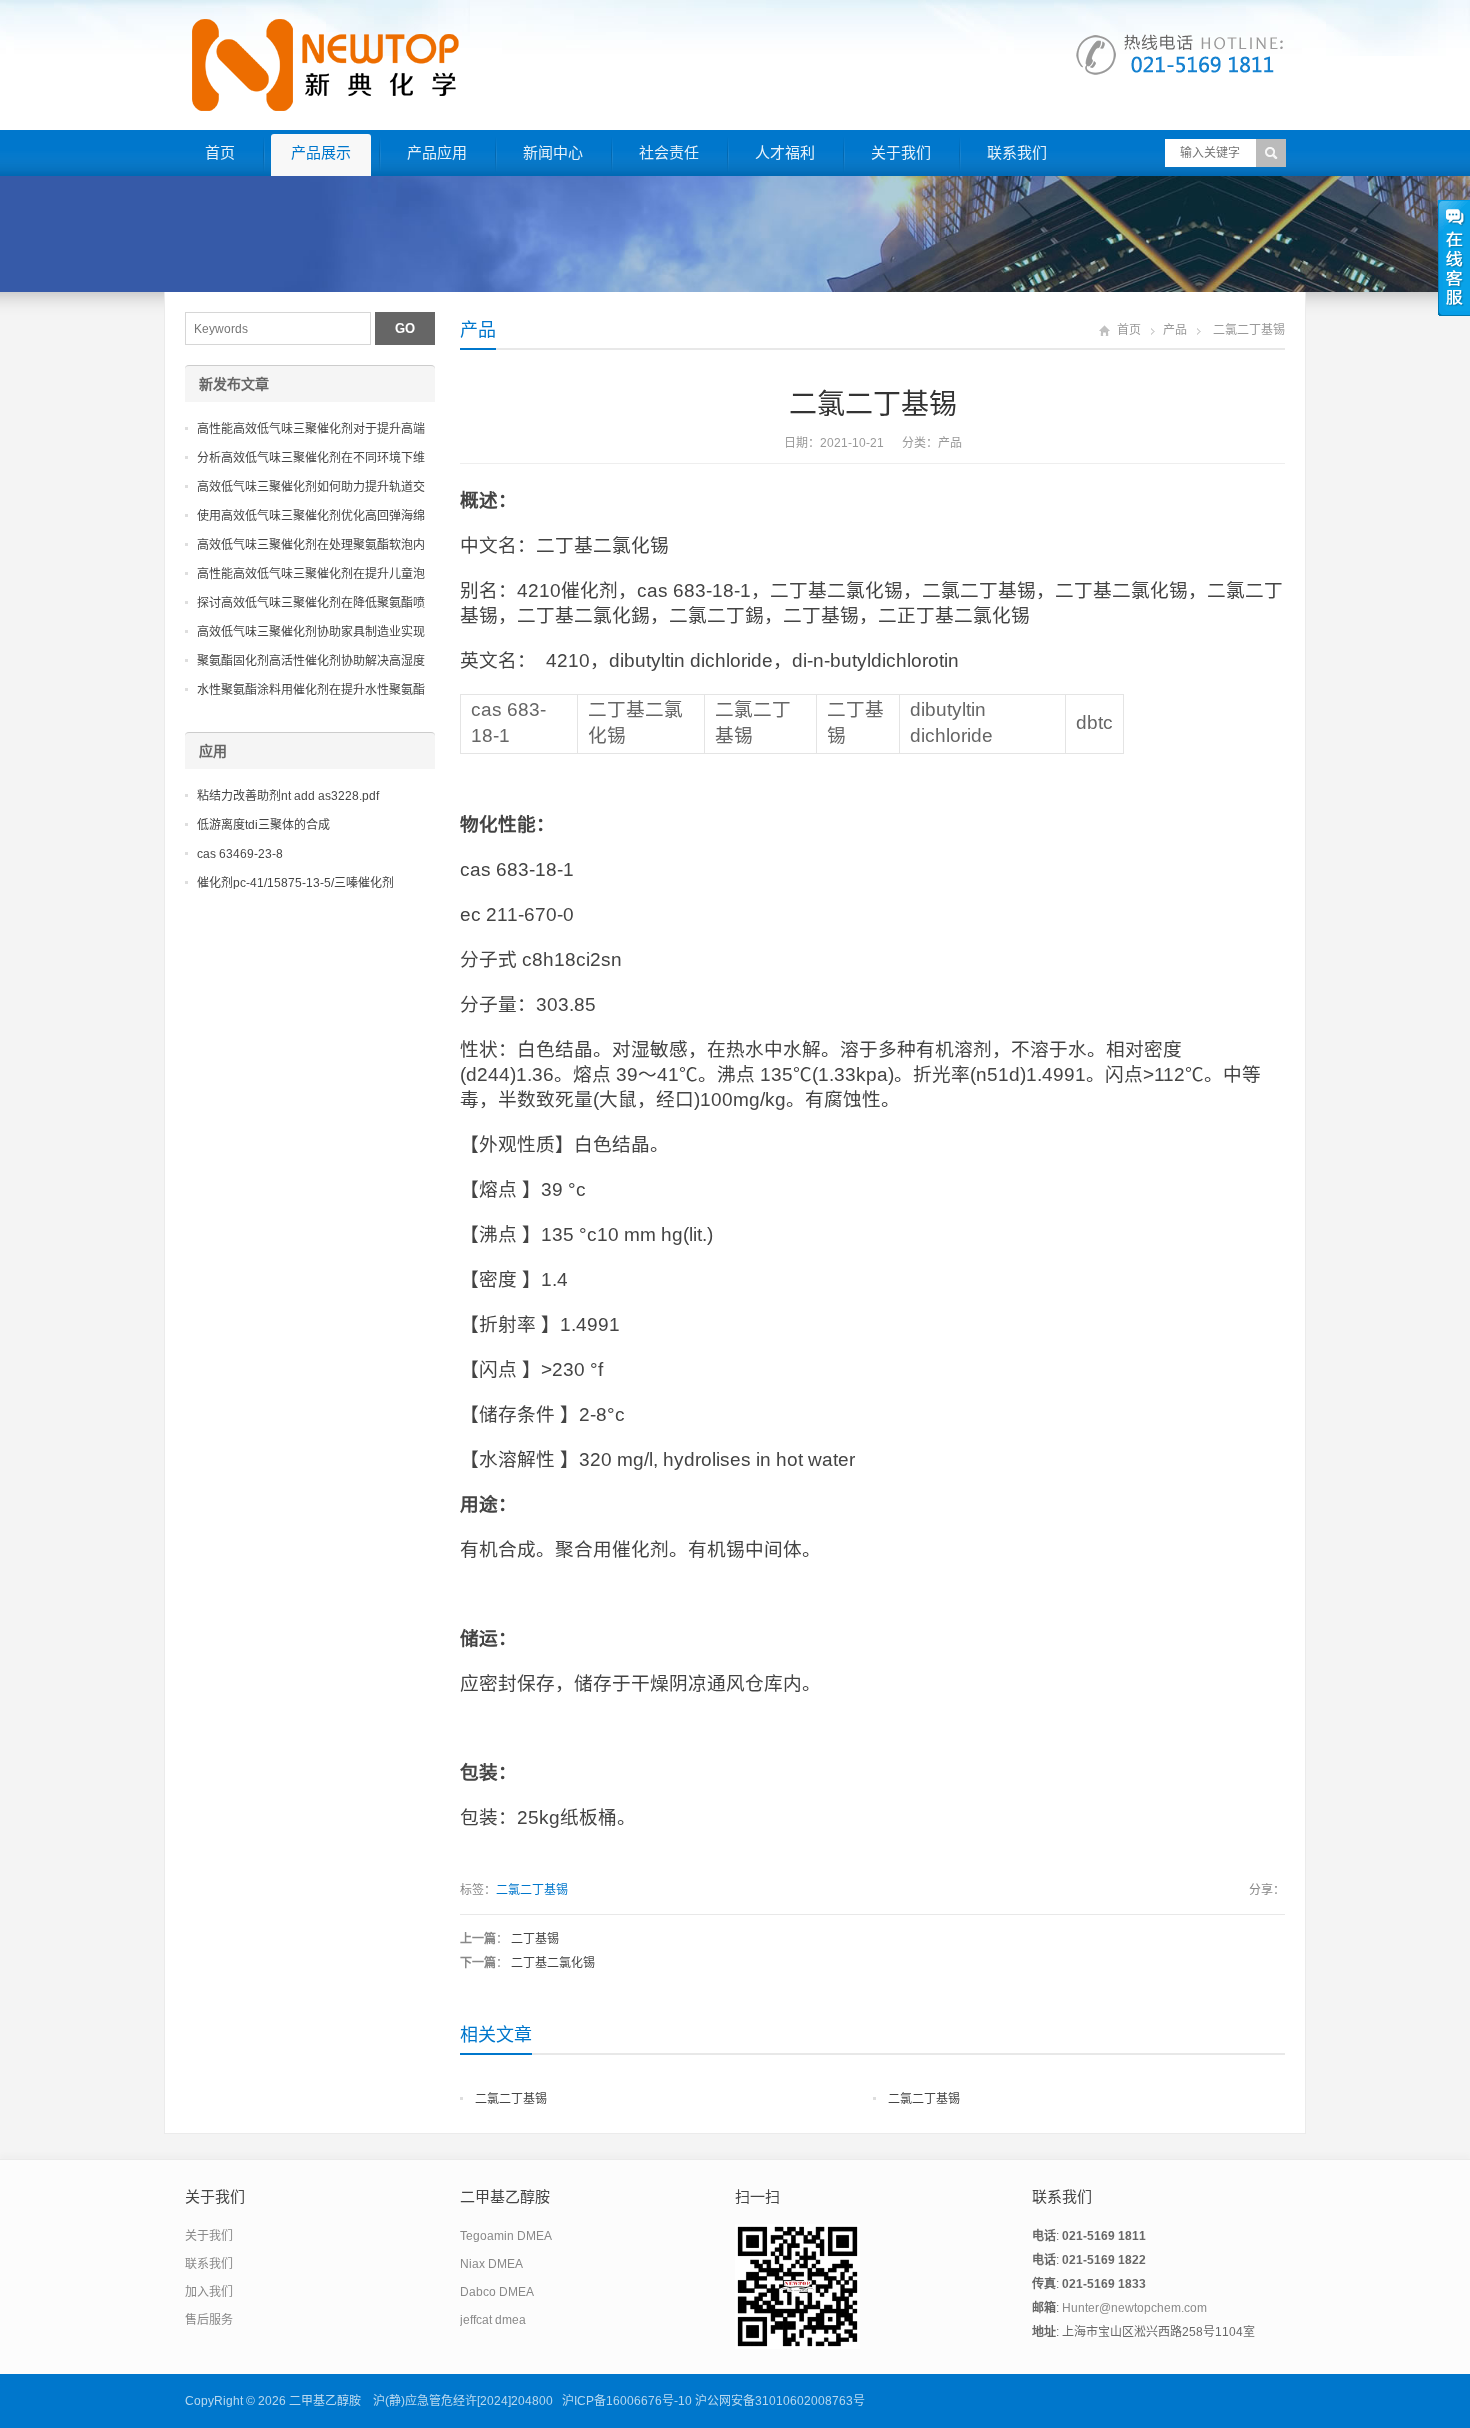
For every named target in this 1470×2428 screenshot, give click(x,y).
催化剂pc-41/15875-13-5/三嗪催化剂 (295, 883)
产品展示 (321, 152)
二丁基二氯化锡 (553, 1963)
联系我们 (1017, 152)
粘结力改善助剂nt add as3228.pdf (288, 796)
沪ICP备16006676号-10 (627, 2401)
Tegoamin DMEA (506, 2236)
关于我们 (901, 152)
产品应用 (437, 152)
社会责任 (669, 152)
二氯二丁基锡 (532, 1890)
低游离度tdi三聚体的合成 (263, 825)
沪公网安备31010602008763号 (780, 2401)
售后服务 (209, 2320)
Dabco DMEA (497, 2292)
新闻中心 (553, 152)
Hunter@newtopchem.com (1134, 2308)
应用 (213, 751)
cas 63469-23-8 (240, 854)
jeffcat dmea (493, 2320)
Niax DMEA (491, 2264)
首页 (220, 152)
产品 (478, 330)
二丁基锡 (535, 1939)
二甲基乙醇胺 (325, 2401)
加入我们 (209, 2292)
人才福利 (785, 152)
